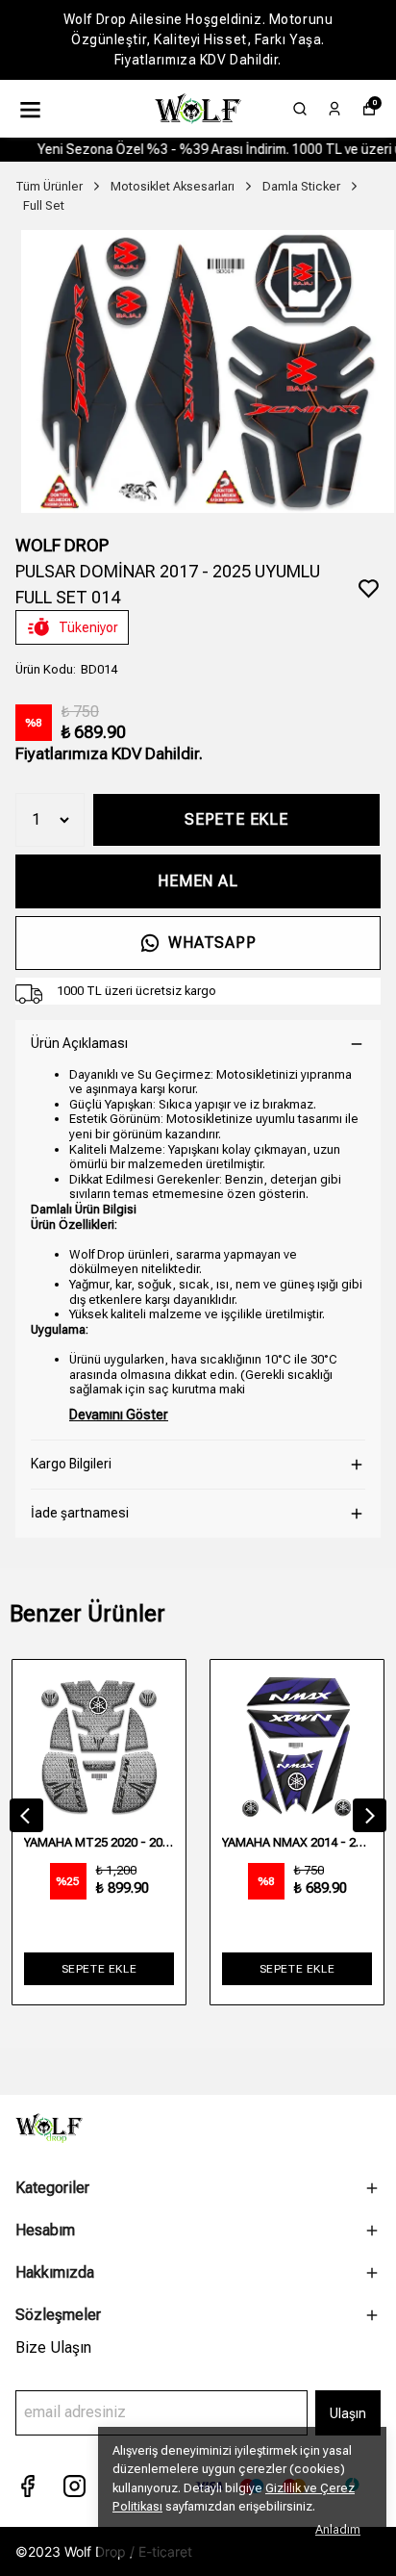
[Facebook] (27, 2486)
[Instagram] (74, 2486)
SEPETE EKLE (236, 819)
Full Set (44, 205)
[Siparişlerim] (334, 109)
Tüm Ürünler (49, 186)
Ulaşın (348, 2413)
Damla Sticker (301, 186)
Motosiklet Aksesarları (173, 186)
